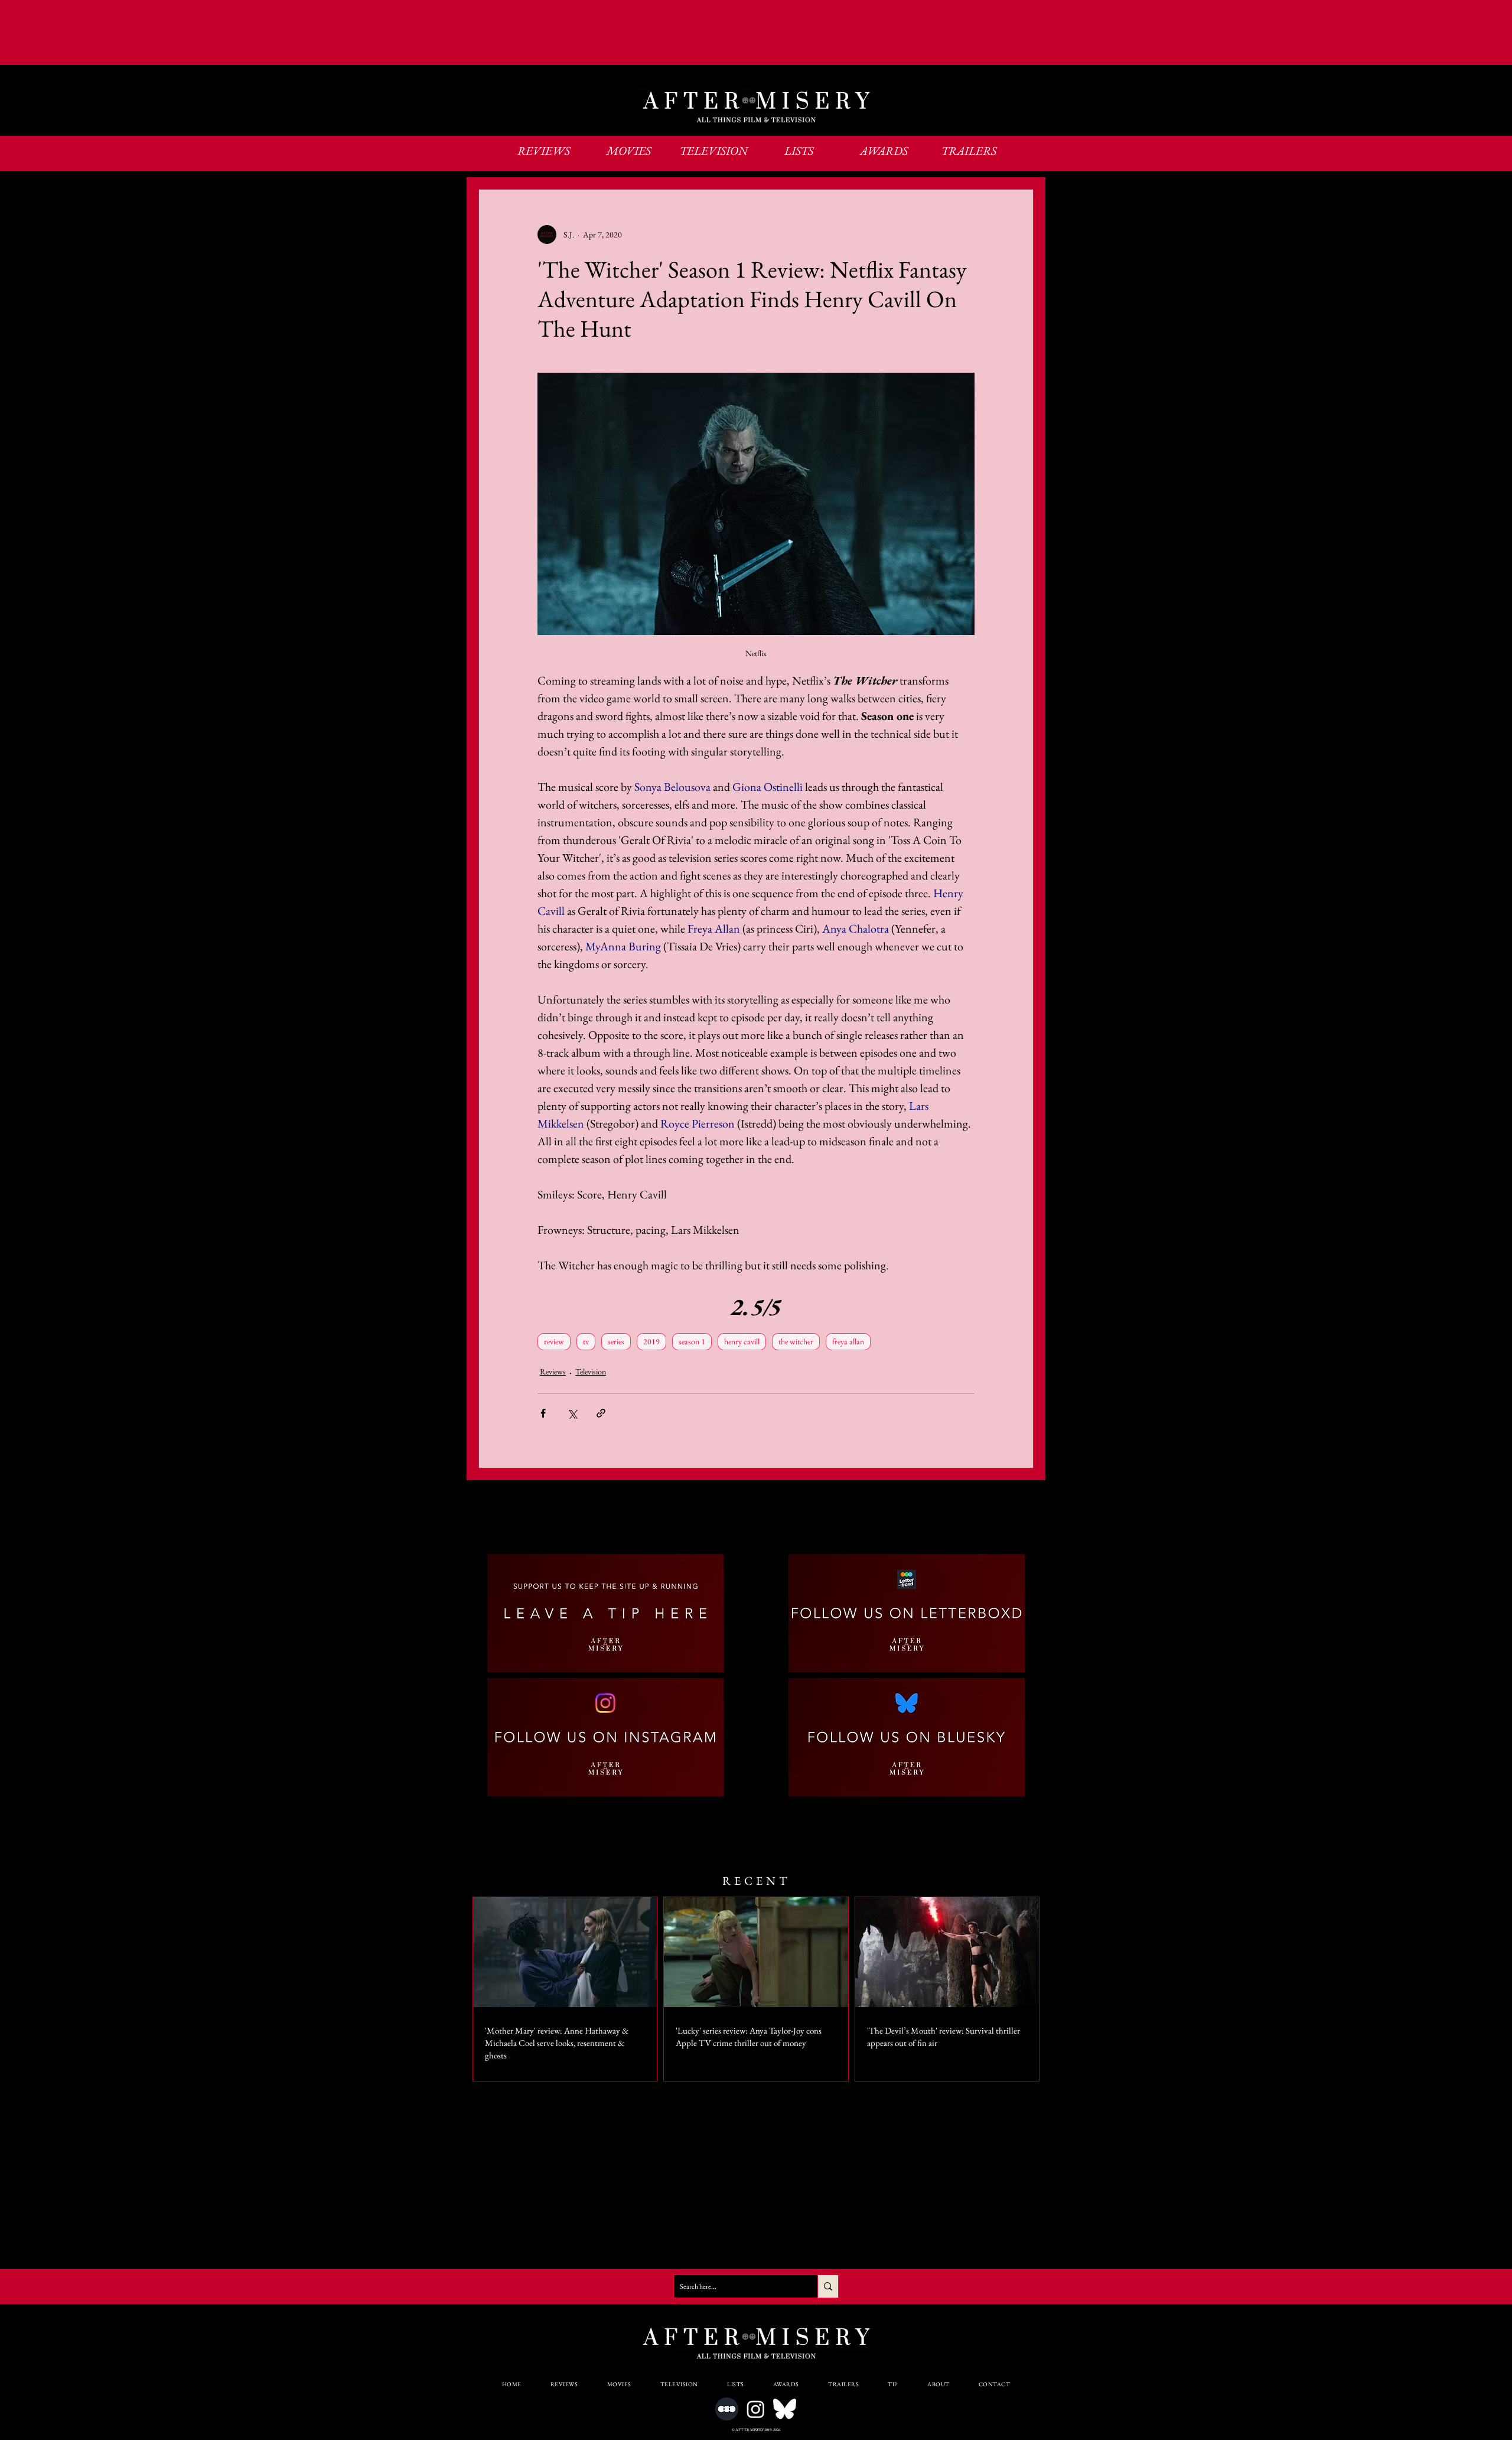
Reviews (553, 1372)
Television (591, 1372)
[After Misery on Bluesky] (785, 2409)
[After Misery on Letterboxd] (727, 2409)
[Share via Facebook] (543, 1413)
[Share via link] (601, 1413)
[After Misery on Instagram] (756, 2409)
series (616, 1341)
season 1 (692, 1341)
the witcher (796, 1341)
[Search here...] (828, 2286)
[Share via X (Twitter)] (572, 1413)
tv (586, 1341)
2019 (651, 1341)
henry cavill (742, 1341)
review (554, 1341)
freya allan (848, 1341)
